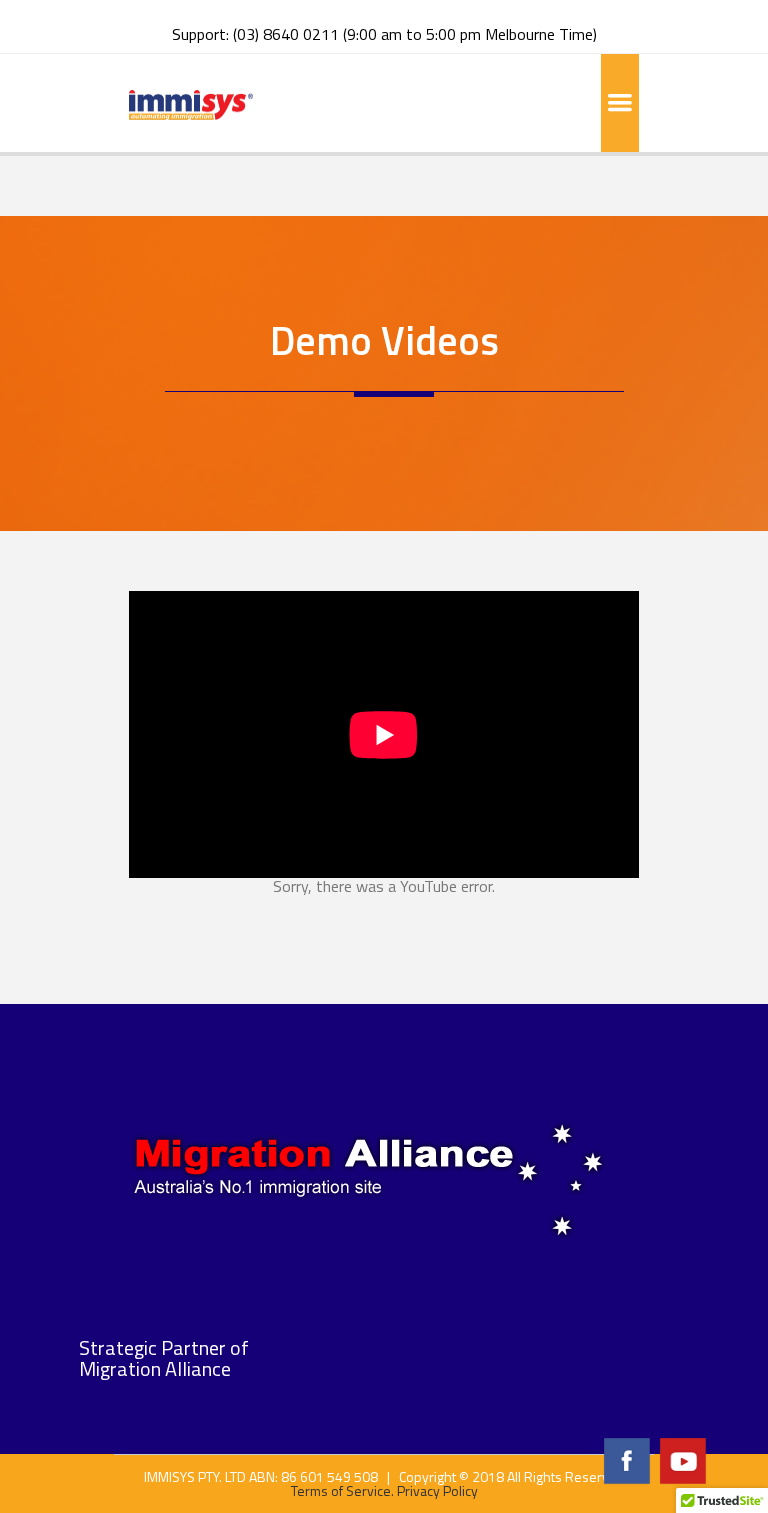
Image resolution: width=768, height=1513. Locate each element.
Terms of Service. (342, 1490)
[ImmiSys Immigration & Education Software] (191, 103)
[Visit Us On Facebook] (626, 1459)
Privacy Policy (437, 1490)
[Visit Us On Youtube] (682, 1459)
